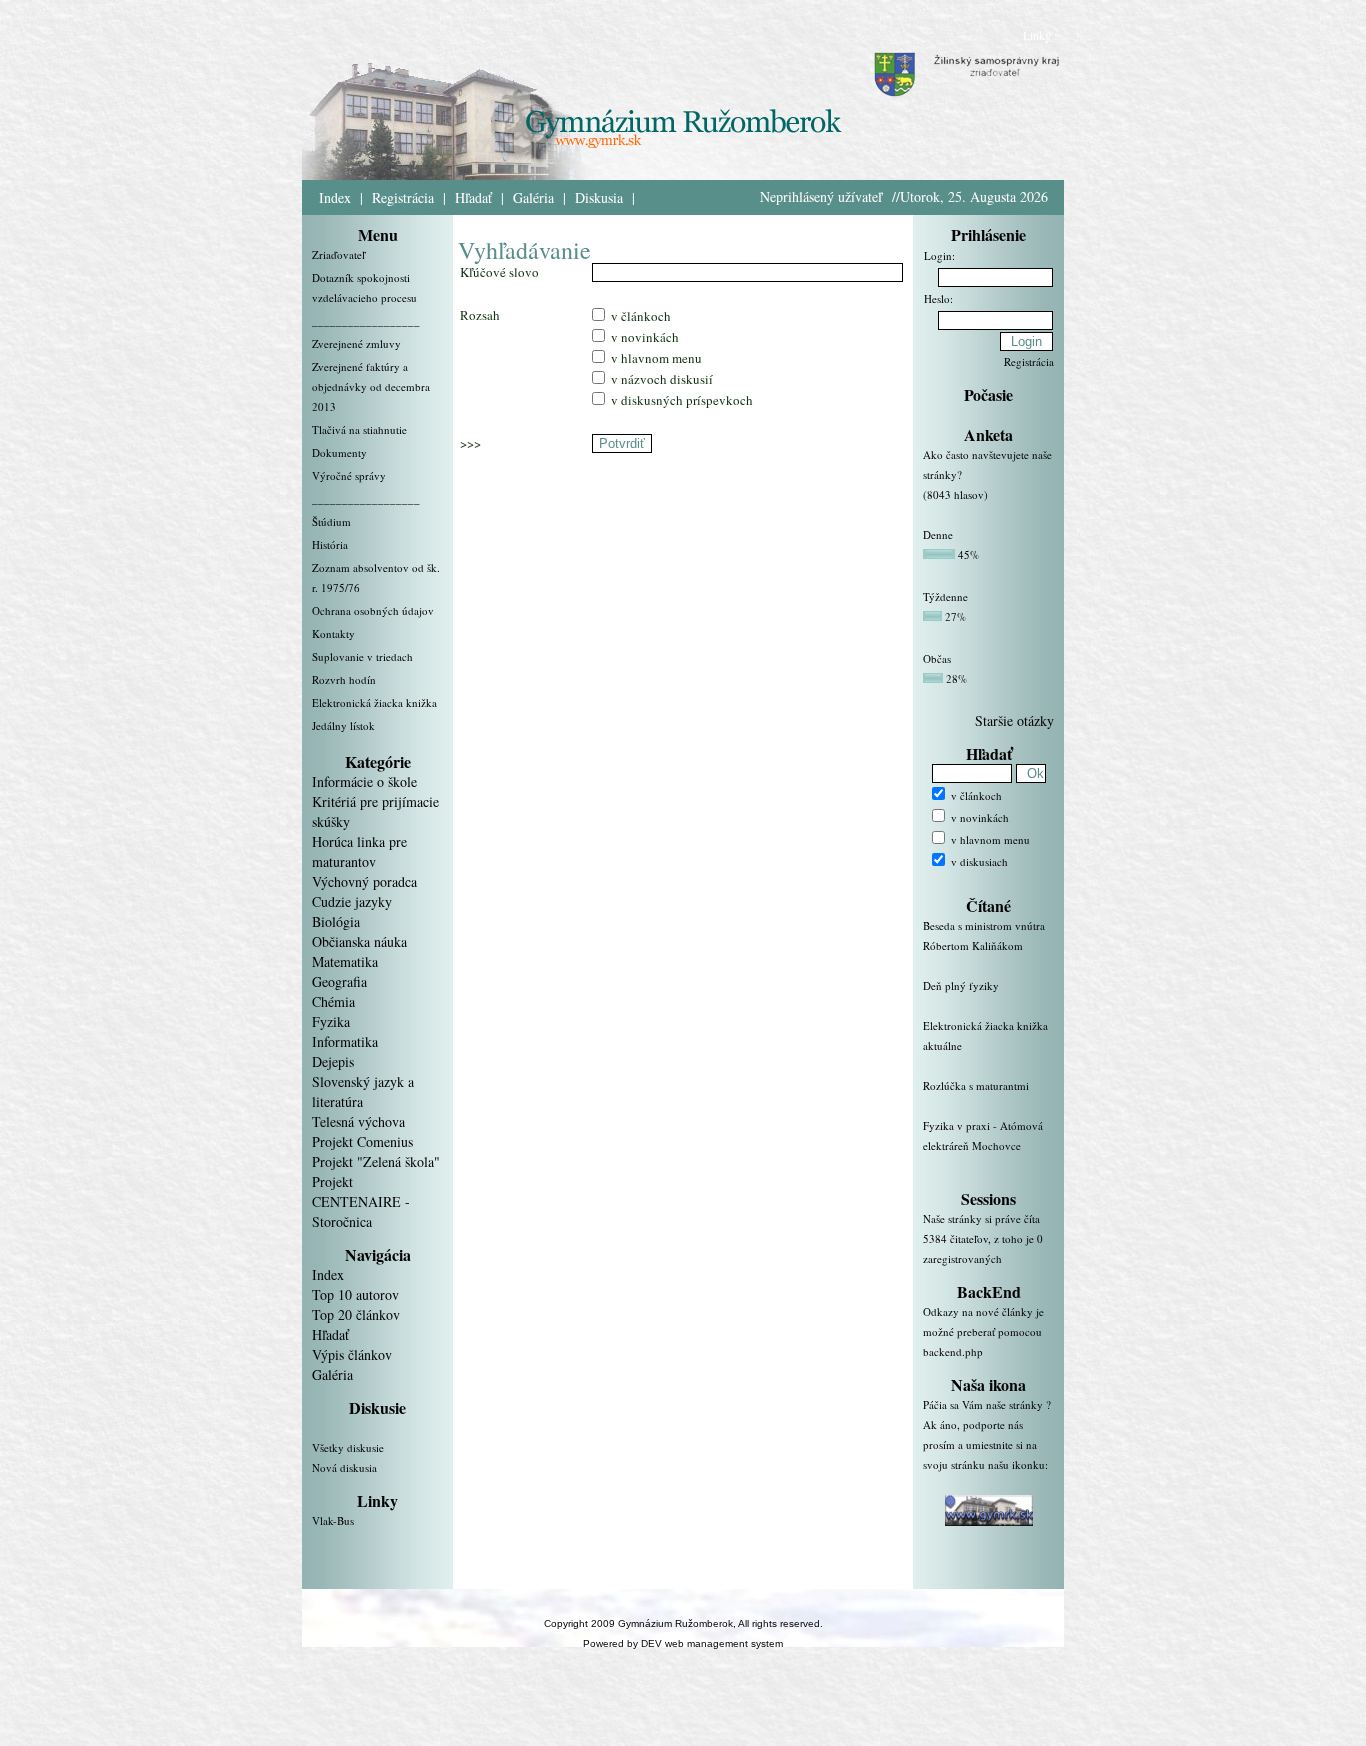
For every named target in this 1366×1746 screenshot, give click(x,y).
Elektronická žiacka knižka (374, 702)
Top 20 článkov (356, 1314)
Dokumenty (339, 452)
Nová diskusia (344, 1467)
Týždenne (945, 596)
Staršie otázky (1014, 720)
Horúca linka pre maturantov (359, 851)
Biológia (336, 921)
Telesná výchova (358, 1121)
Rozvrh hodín (344, 679)
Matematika (345, 961)
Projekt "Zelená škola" (376, 1161)
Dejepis (333, 1061)
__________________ (366, 320)
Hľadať (473, 197)
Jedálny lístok (343, 725)
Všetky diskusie (348, 1447)
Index (335, 197)
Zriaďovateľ (338, 254)
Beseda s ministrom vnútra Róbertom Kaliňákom (984, 935)
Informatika (345, 1041)
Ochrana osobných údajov (373, 610)
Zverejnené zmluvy (356, 343)
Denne (938, 534)
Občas (937, 658)
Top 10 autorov (355, 1294)
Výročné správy (349, 475)
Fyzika (331, 1021)
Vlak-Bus (333, 1520)
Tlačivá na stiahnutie (359, 429)
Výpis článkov (352, 1354)
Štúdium (331, 521)
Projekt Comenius (362, 1141)
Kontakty (333, 633)
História (330, 544)
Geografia (339, 981)
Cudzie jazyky (352, 901)
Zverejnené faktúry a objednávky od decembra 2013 (371, 386)
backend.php (953, 1351)
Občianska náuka (359, 941)
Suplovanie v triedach (362, 656)
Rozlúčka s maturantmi (976, 1085)
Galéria (533, 197)
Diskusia (599, 197)
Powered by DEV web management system (683, 1643)
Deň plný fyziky (961, 985)
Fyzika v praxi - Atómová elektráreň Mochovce (983, 1135)
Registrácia (403, 197)
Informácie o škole (364, 781)
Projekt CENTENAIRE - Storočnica (361, 1201)
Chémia (333, 1001)
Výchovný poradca (364, 881)
